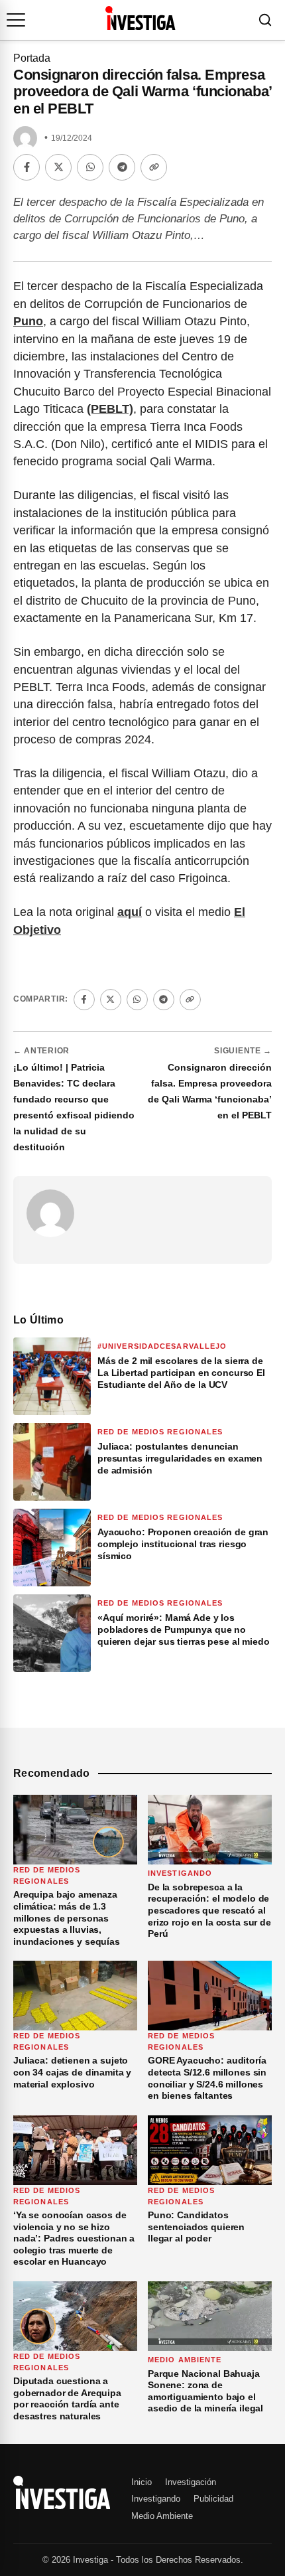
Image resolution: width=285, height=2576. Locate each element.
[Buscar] (265, 20)
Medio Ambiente (185, 2360)
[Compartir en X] (58, 167)
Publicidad (213, 2499)
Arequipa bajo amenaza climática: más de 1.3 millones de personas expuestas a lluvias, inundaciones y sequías (67, 1918)
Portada (32, 58)
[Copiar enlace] (154, 167)
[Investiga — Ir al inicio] (140, 18)
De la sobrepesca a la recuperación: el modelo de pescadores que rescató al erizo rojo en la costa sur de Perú (209, 1910)
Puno (28, 321)
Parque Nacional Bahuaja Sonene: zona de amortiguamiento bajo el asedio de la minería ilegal (205, 2391)
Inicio (142, 2482)
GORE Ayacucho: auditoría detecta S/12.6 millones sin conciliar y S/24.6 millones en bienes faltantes (207, 2078)
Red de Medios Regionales (160, 1432)
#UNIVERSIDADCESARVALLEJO (162, 1346)
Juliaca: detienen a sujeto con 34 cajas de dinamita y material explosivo (72, 2072)
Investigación (191, 2482)
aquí (130, 912)
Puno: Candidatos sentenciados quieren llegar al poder (196, 2227)
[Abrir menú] (16, 20)
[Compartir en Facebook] (27, 167)
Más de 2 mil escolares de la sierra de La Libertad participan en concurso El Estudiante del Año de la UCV (181, 1373)
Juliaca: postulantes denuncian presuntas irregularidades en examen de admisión (180, 1458)
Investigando (180, 1873)
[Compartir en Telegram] (122, 167)
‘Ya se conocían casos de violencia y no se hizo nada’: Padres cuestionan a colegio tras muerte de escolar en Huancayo (74, 2238)
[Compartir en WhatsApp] (90, 167)
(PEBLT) (110, 409)
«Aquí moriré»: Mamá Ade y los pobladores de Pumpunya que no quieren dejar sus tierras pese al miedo (184, 1629)
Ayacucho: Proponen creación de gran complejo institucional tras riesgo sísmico (183, 1544)
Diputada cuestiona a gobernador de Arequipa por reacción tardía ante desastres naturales (67, 2398)
